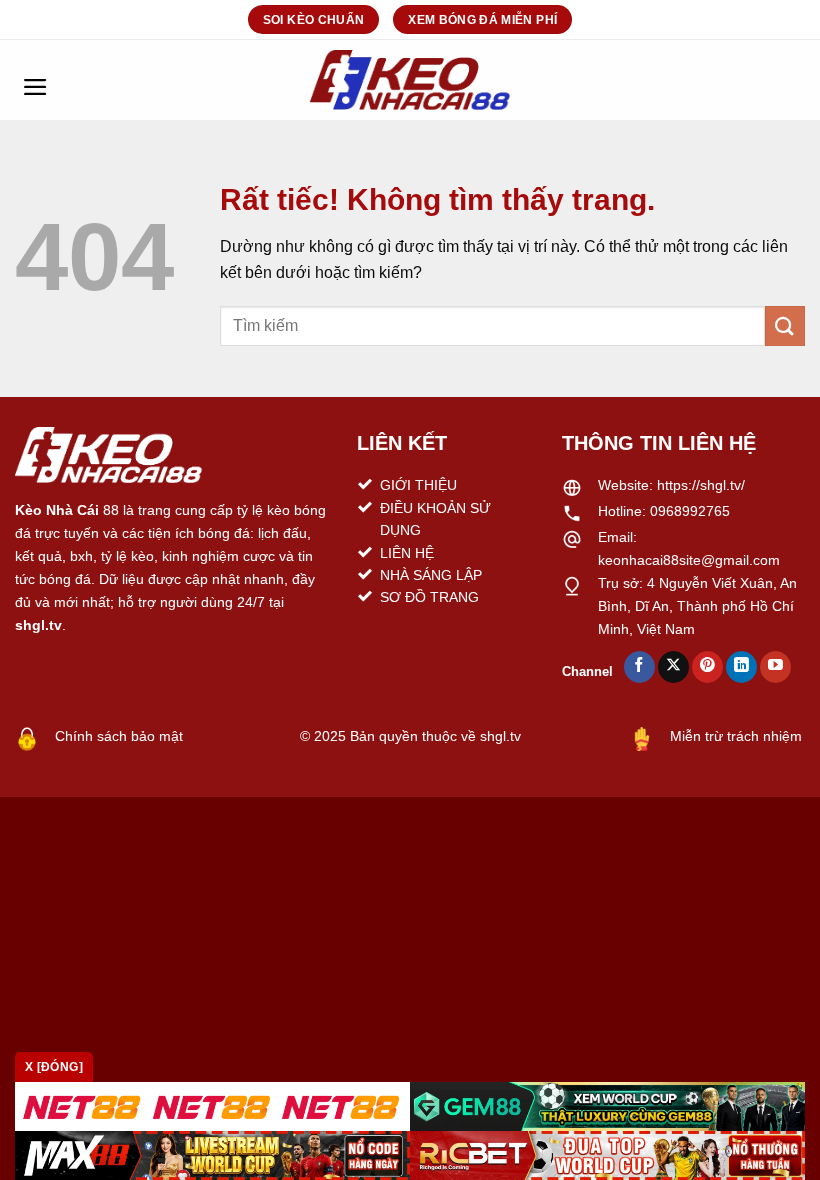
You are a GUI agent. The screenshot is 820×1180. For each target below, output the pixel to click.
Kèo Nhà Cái (57, 510)
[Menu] (35, 80)
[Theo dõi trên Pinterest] (707, 667)
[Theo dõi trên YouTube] (775, 667)
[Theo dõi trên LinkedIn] (741, 667)
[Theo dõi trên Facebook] (639, 667)
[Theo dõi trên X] (673, 667)
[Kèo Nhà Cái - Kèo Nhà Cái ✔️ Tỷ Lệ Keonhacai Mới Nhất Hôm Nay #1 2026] (410, 80)
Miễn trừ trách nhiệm (736, 736)
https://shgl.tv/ (701, 485)
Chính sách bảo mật (119, 736)
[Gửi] (785, 325)
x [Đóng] (54, 1067)
